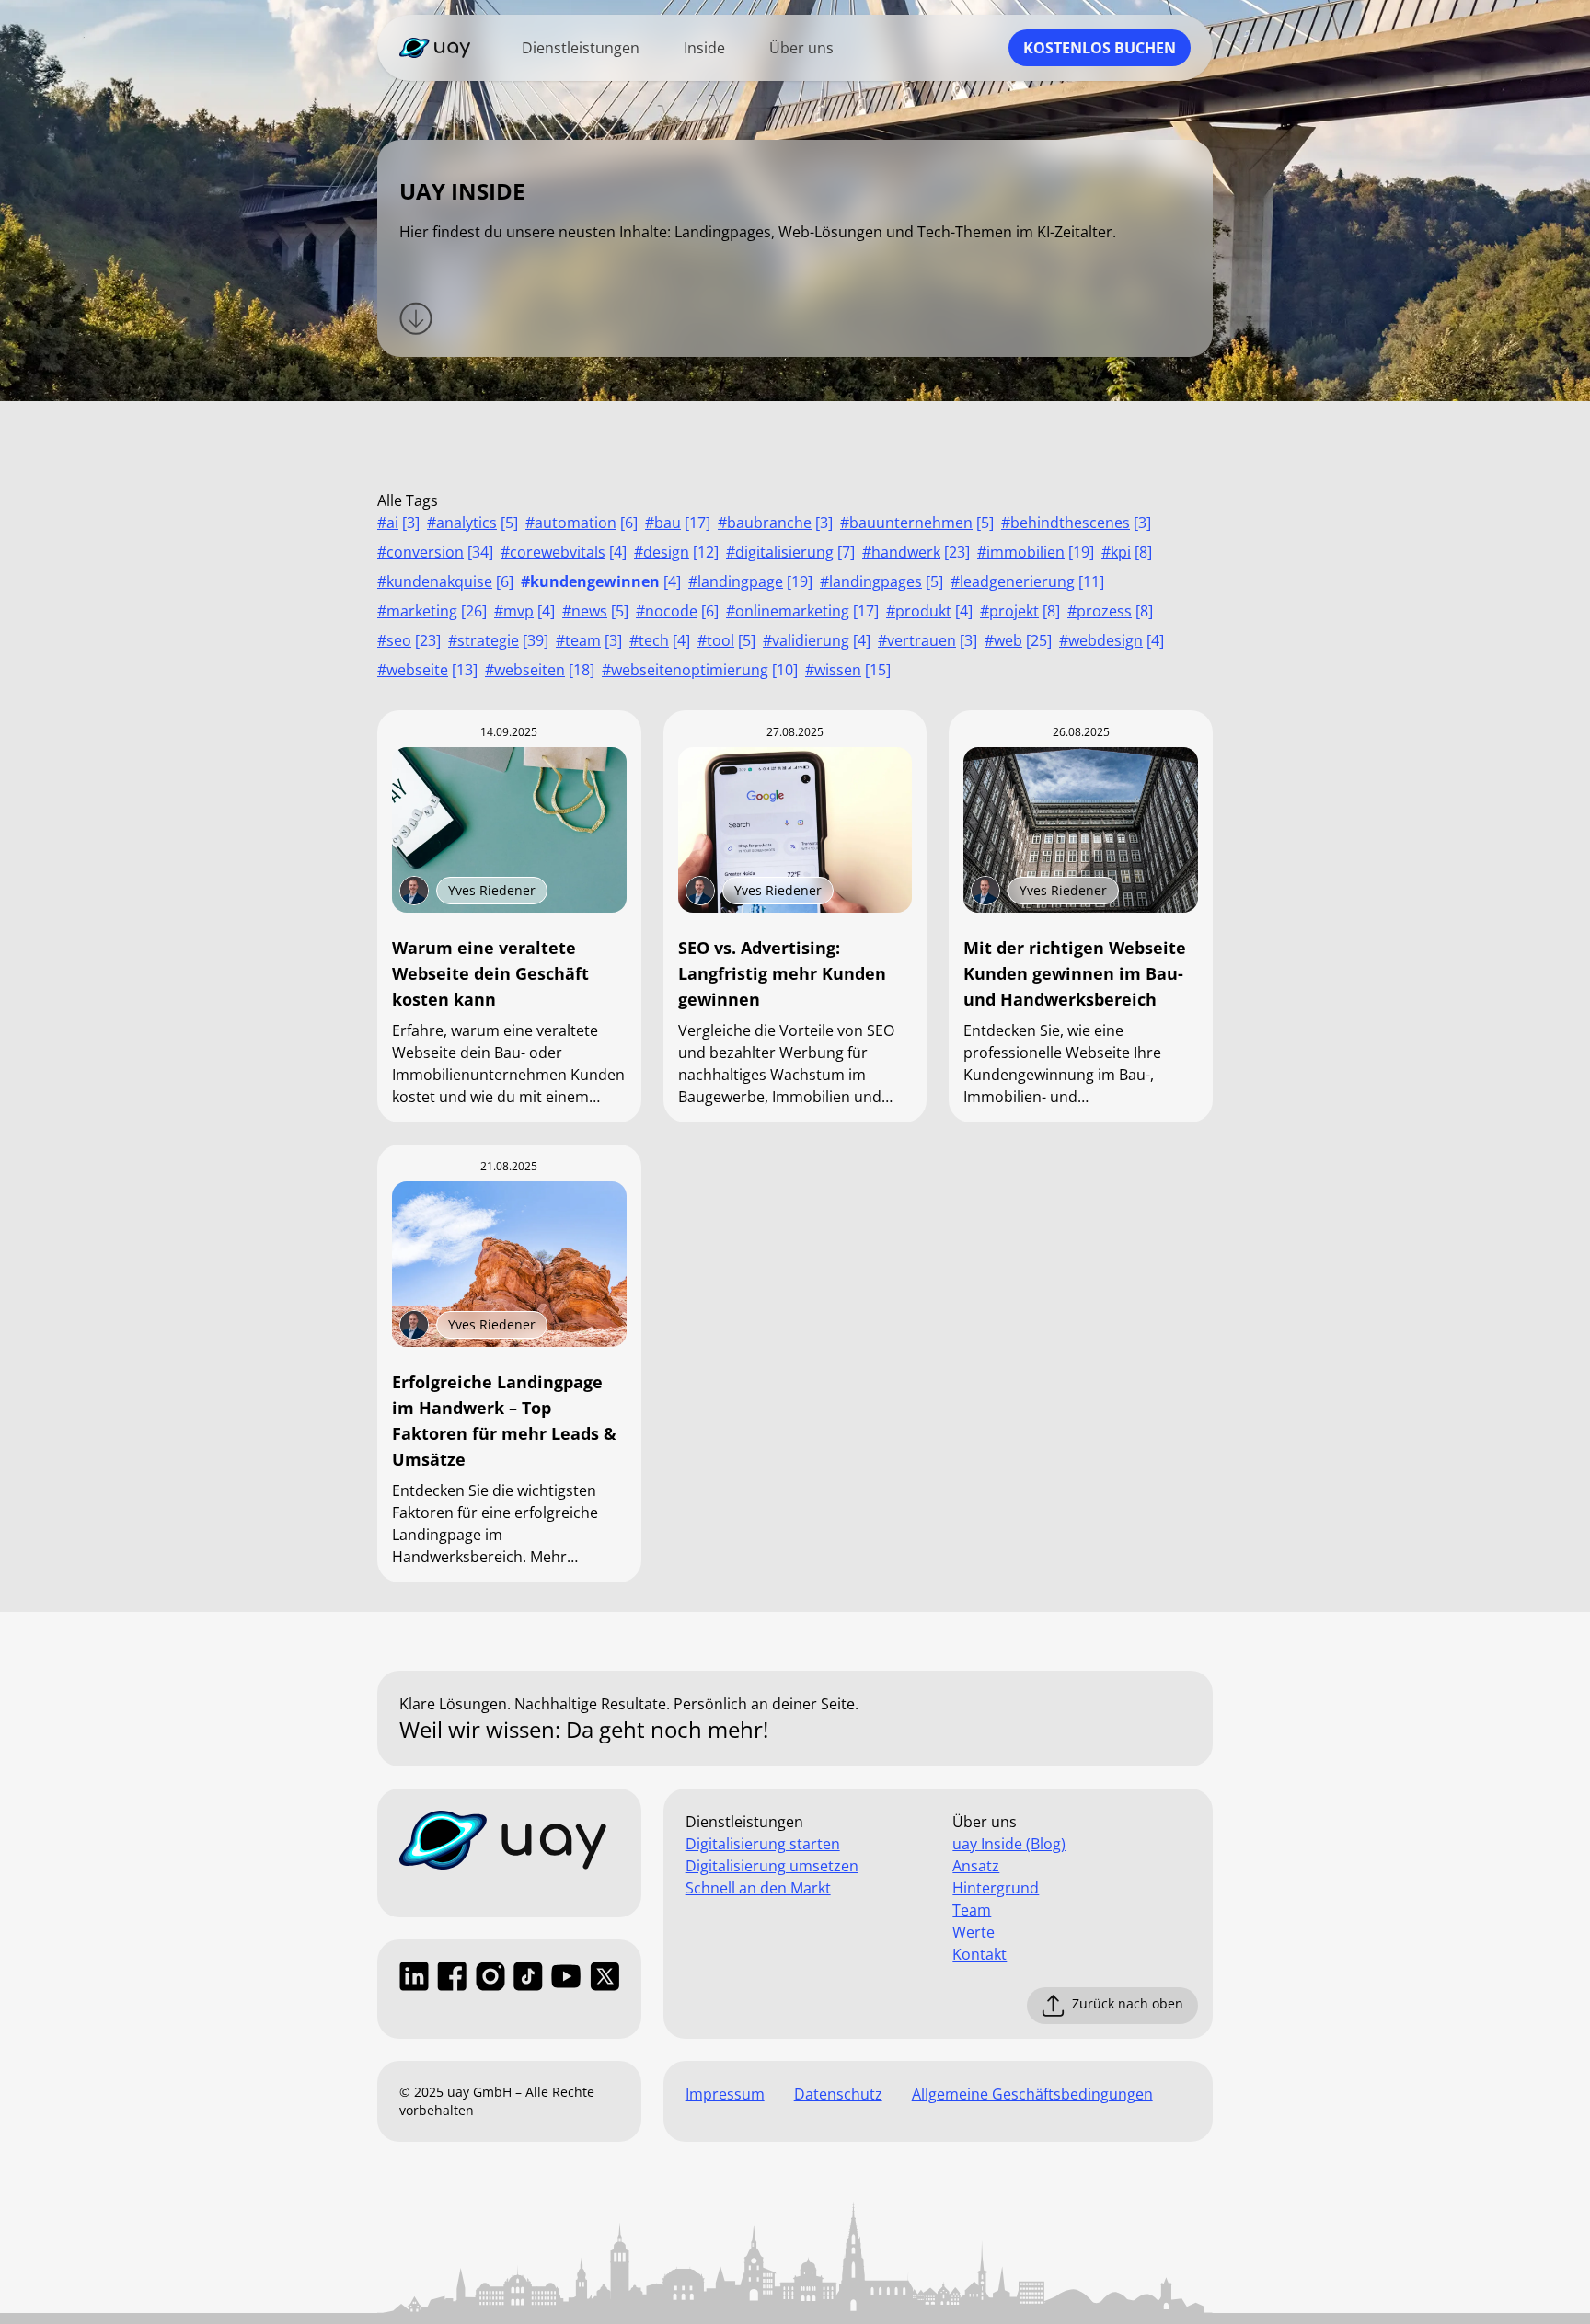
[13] (427, 670)
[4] (564, 552)
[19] (1036, 552)
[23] (916, 552)
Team (972, 1910)
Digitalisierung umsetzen (772, 1866)
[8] (1127, 552)
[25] (1018, 640)
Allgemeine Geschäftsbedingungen (1032, 2094)
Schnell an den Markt (758, 1888)
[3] (398, 523)
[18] (540, 670)
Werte (974, 1932)
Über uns (801, 48)
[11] (1027, 581)
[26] (432, 611)
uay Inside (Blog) (1009, 1844)
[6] (582, 523)
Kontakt (979, 1954)
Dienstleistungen (581, 48)
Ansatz (976, 1866)
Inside (704, 48)
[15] (848, 670)
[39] (498, 640)
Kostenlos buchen (1100, 48)
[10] (700, 670)
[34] (435, 552)
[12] (676, 552)
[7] (790, 552)
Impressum (725, 2094)
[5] (472, 523)
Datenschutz (838, 2094)
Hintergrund (996, 1888)
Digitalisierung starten (763, 1844)
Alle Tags (408, 500)
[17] (678, 523)
